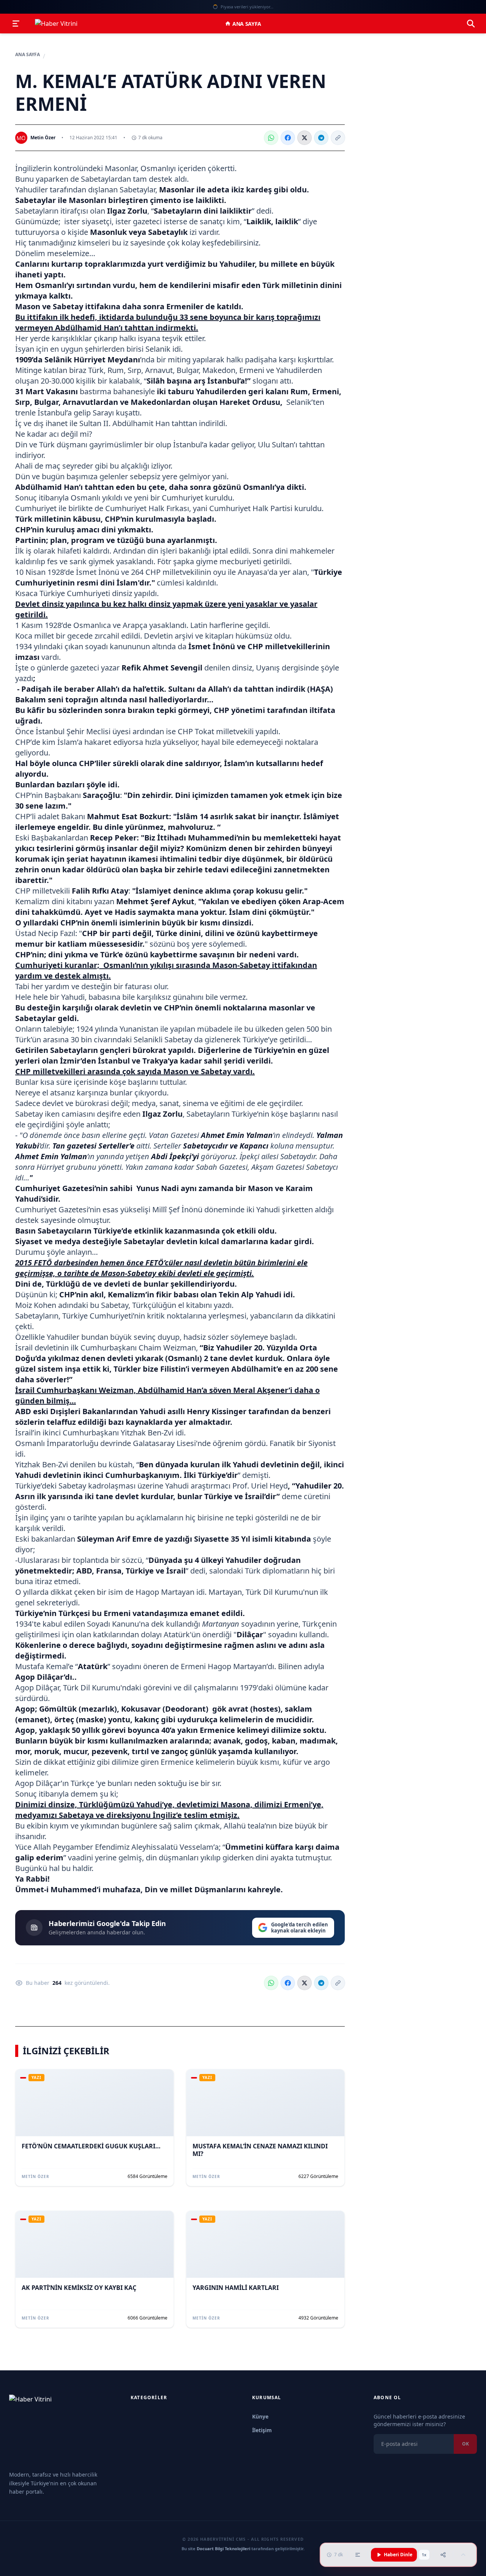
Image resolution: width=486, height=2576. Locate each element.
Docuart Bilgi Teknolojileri (223, 2548)
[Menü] (16, 24)
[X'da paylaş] (305, 138)
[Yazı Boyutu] (358, 2555)
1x (424, 2555)
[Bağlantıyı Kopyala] (338, 138)
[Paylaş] (443, 2555)
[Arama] (471, 24)
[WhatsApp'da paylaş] (271, 138)
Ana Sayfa (247, 24)
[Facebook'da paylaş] (288, 138)
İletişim (262, 2430)
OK (465, 2444)
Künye (260, 2416)
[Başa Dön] (463, 2555)
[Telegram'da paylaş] (321, 138)
